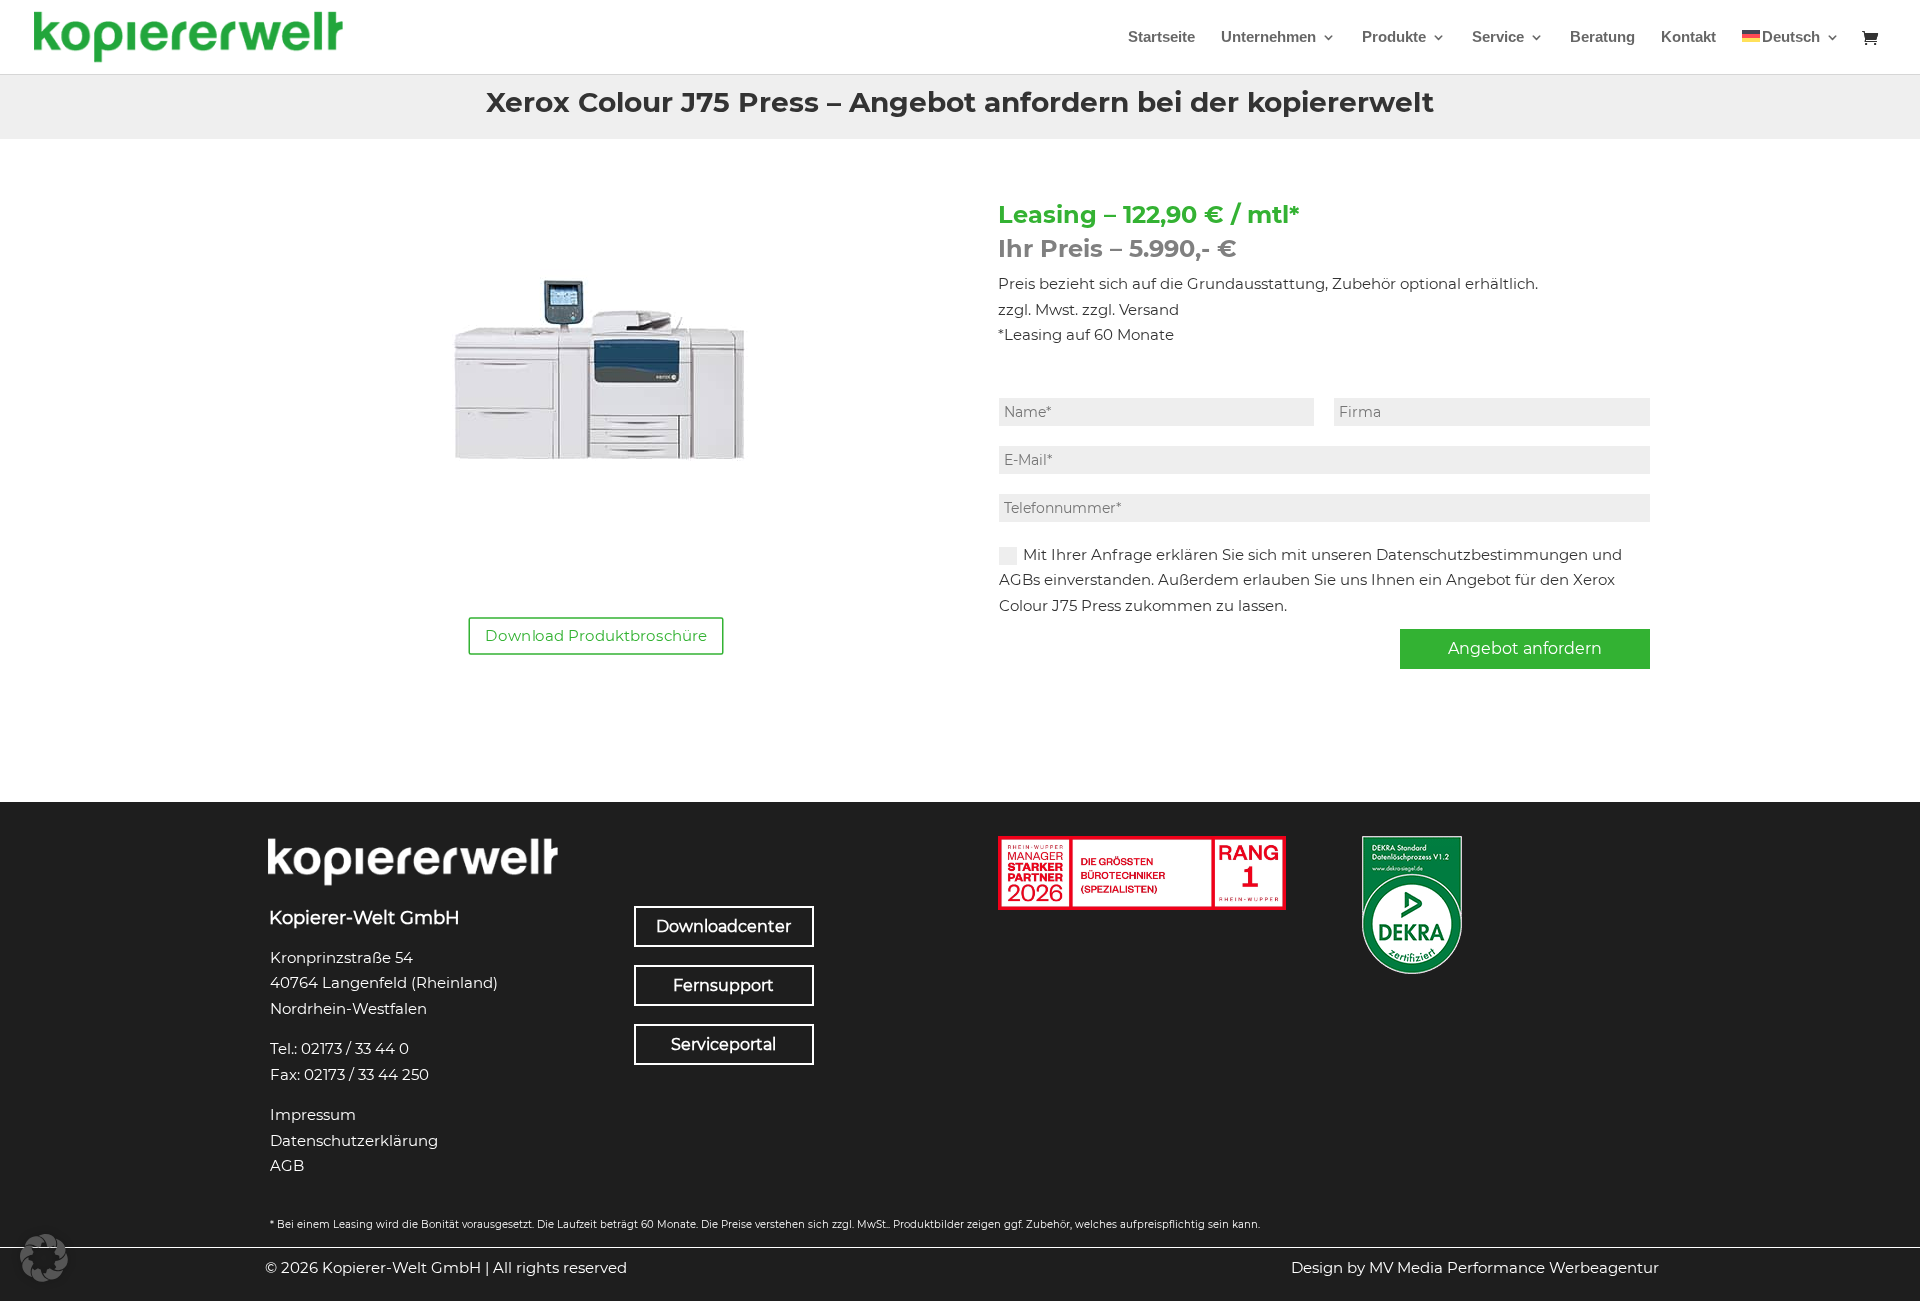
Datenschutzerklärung (354, 1140)
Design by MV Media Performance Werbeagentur (1475, 1267)
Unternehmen (1268, 37)
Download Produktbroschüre (596, 636)
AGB (287, 1165)
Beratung (1602, 37)
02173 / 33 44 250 (366, 1074)
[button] (44, 1258)
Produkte (1394, 37)
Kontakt (1688, 37)
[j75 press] (596, 572)
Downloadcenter (723, 926)
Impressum (313, 1114)
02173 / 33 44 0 (355, 1048)
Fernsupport (723, 985)
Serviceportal (723, 1044)
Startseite (1161, 37)
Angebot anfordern (1525, 648)
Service (1498, 37)
